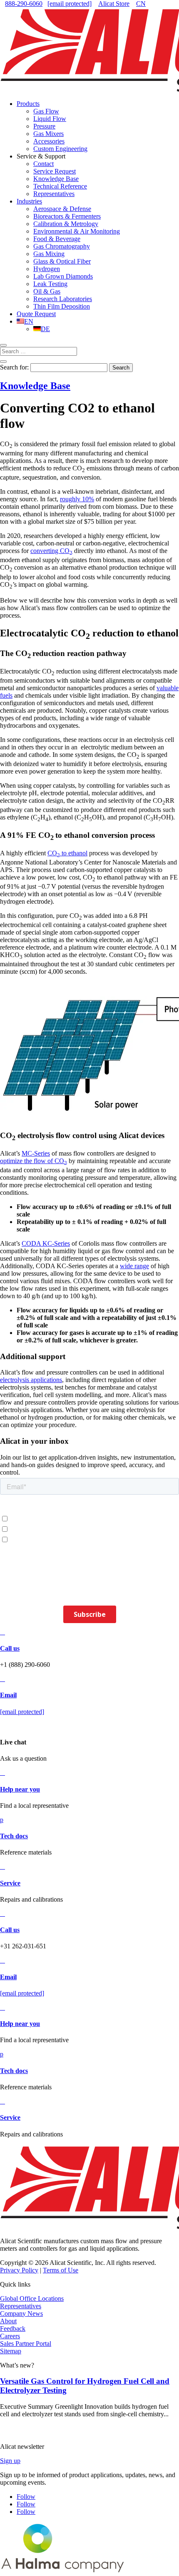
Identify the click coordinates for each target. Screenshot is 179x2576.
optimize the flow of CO (34, 1161)
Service (10, 1883)
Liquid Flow (50, 119)
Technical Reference (60, 186)
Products (28, 104)
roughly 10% (77, 499)
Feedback (13, 2328)
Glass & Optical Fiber (62, 261)
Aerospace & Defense (62, 209)
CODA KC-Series (46, 1243)
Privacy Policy (19, 2270)
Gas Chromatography (62, 246)
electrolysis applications (31, 1380)
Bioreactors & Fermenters (67, 216)
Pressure (44, 126)
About (8, 2321)
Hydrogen (47, 269)
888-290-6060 (24, 4)
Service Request (55, 171)
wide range (134, 1266)
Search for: (14, 367)
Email (8, 1695)
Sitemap (11, 2351)
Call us (10, 1648)
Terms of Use (61, 2270)
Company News (21, 2313)
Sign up (10, 2461)
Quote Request (36, 314)
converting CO (51, 551)
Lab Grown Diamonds (63, 276)
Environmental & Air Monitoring (77, 231)
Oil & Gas (47, 291)
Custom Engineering (60, 149)
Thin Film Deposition (62, 306)
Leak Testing (50, 284)
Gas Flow (46, 111)
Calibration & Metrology (66, 224)
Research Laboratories (63, 299)
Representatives (54, 194)
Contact (44, 164)
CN (141, 4)
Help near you (20, 1789)
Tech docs (14, 1836)
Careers (10, 2336)
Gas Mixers (48, 134)
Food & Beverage (57, 239)
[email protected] (22, 1712)
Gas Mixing (49, 254)
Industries (29, 201)
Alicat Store (114, 4)
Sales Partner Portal (26, 2344)
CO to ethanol (67, 853)
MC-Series (36, 1153)
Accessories (49, 141)
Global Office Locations (32, 2298)
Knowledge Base (56, 179)
